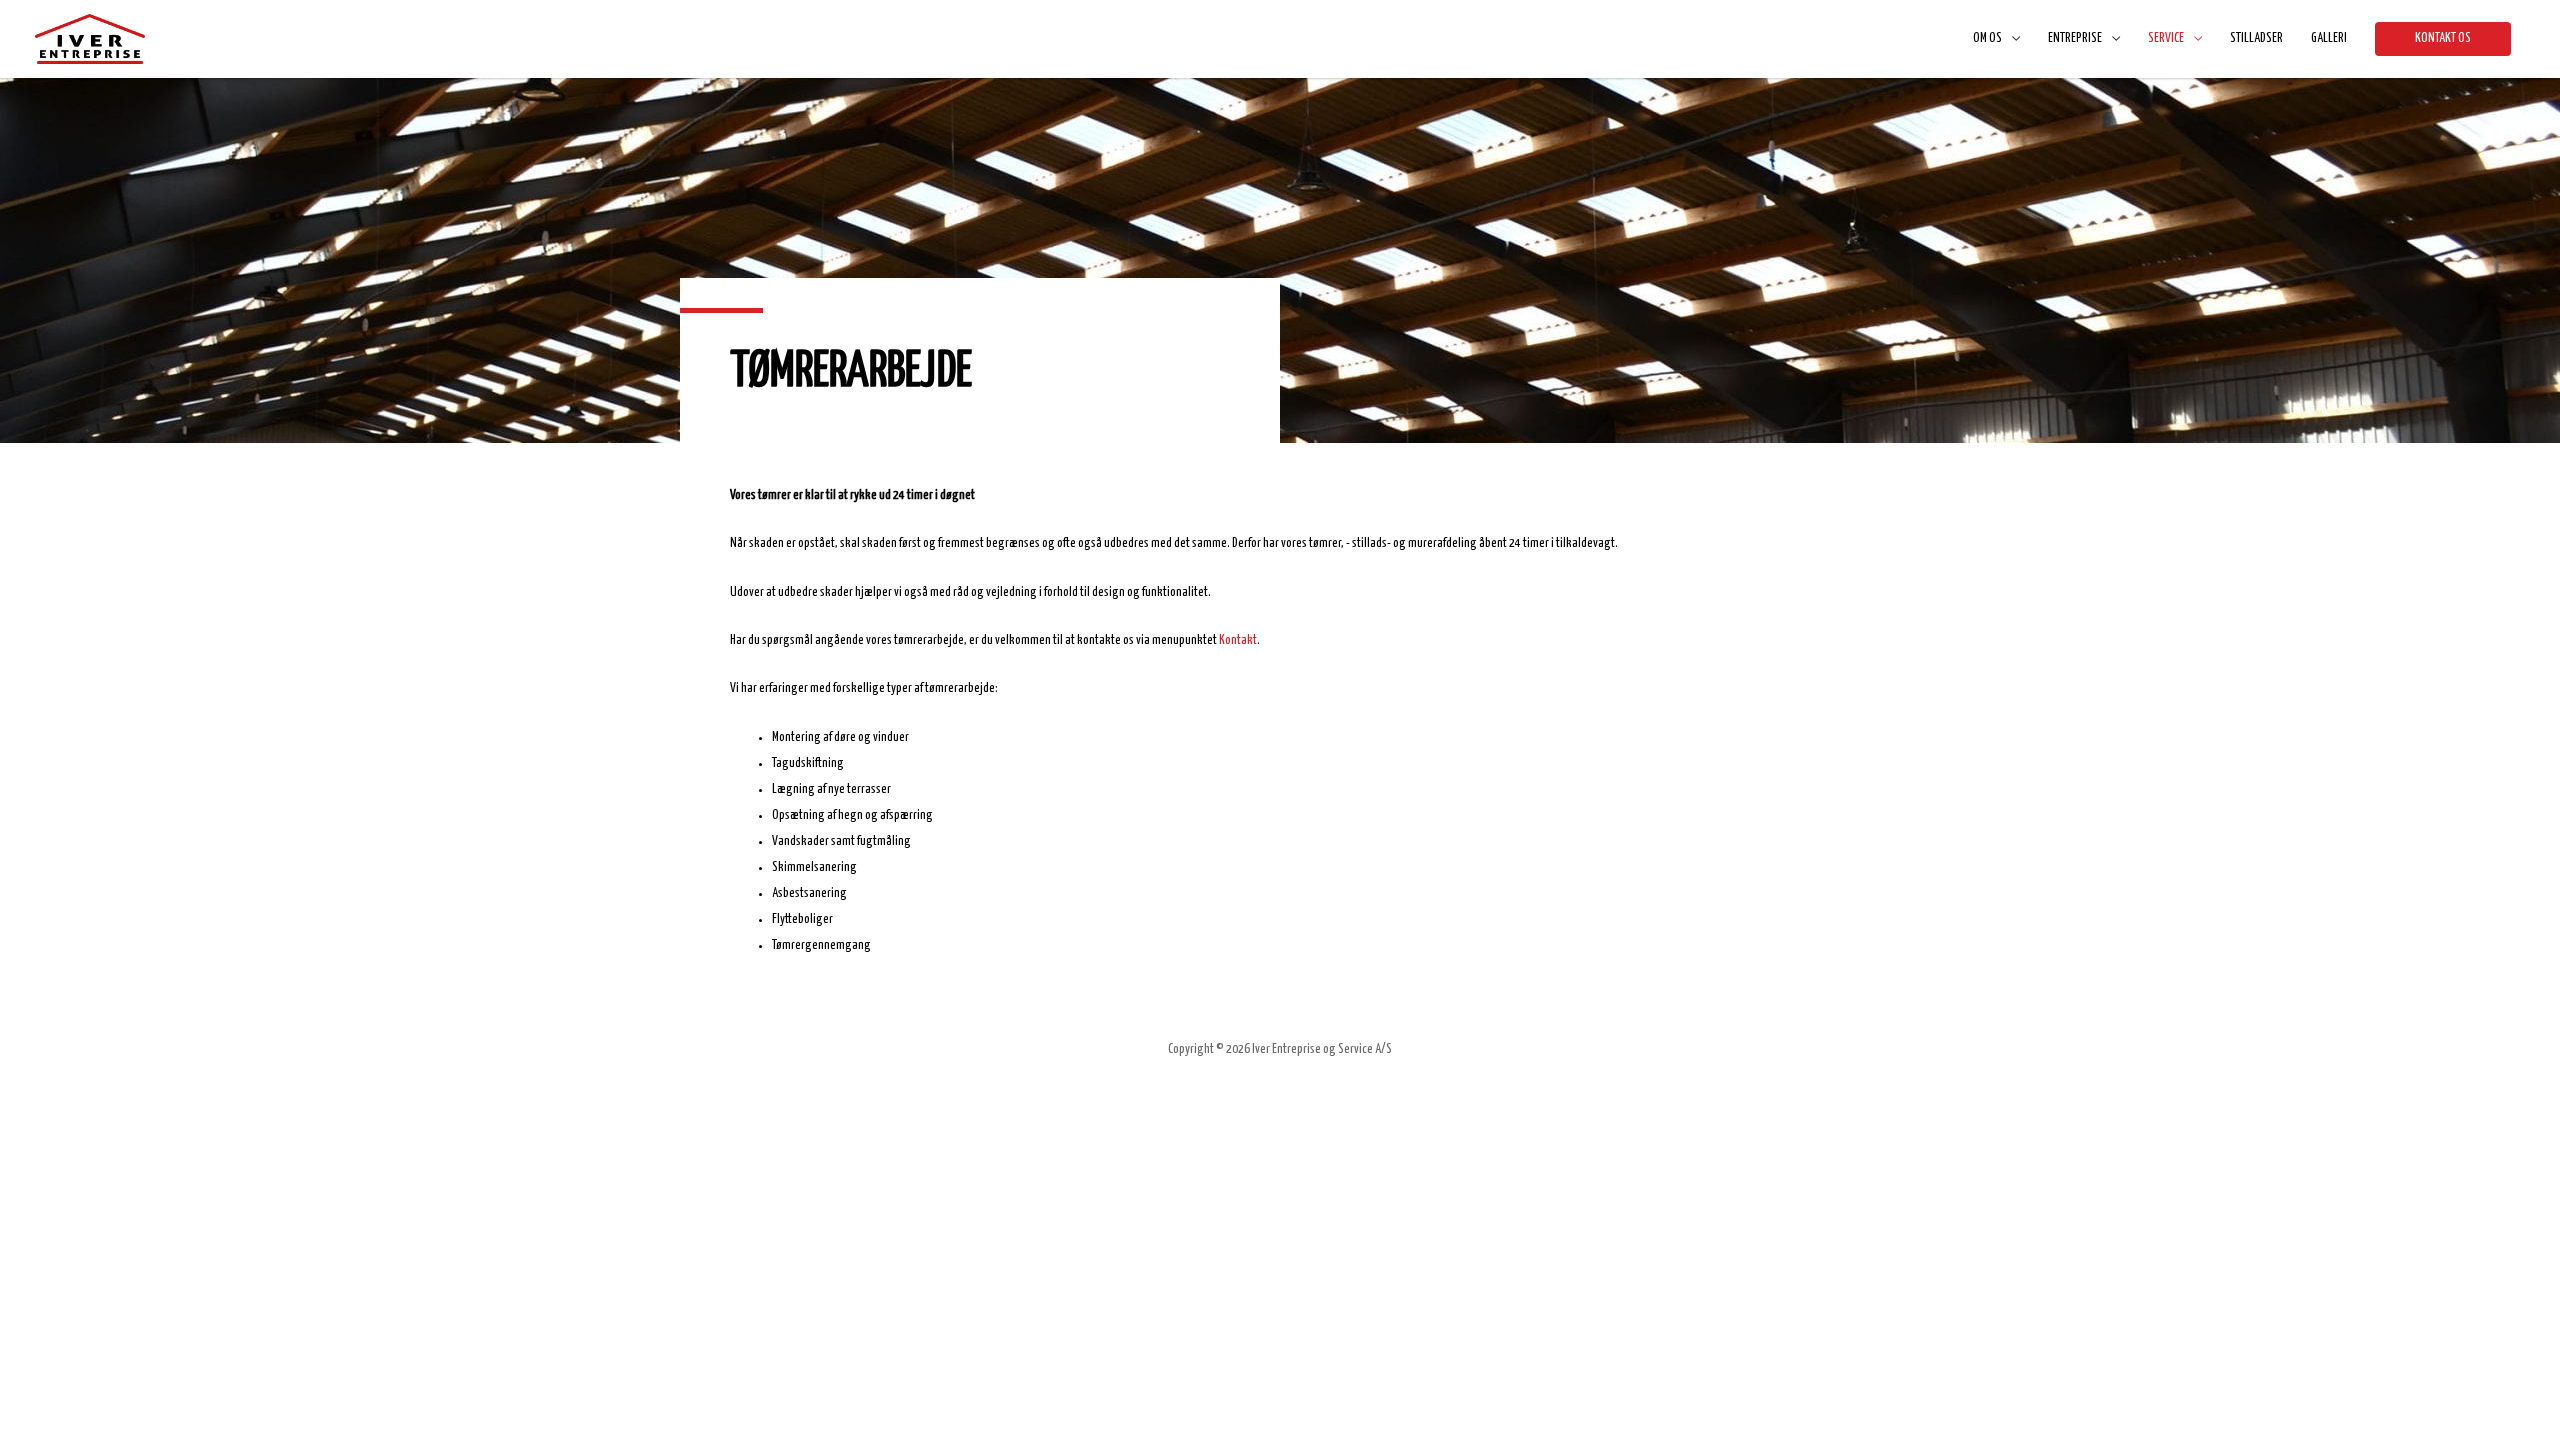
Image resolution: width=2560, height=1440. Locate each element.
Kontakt (1238, 640)
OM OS (1987, 38)
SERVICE (2166, 38)
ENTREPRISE (2075, 38)
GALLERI (2329, 38)
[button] (2443, 39)
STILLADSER (2256, 38)
